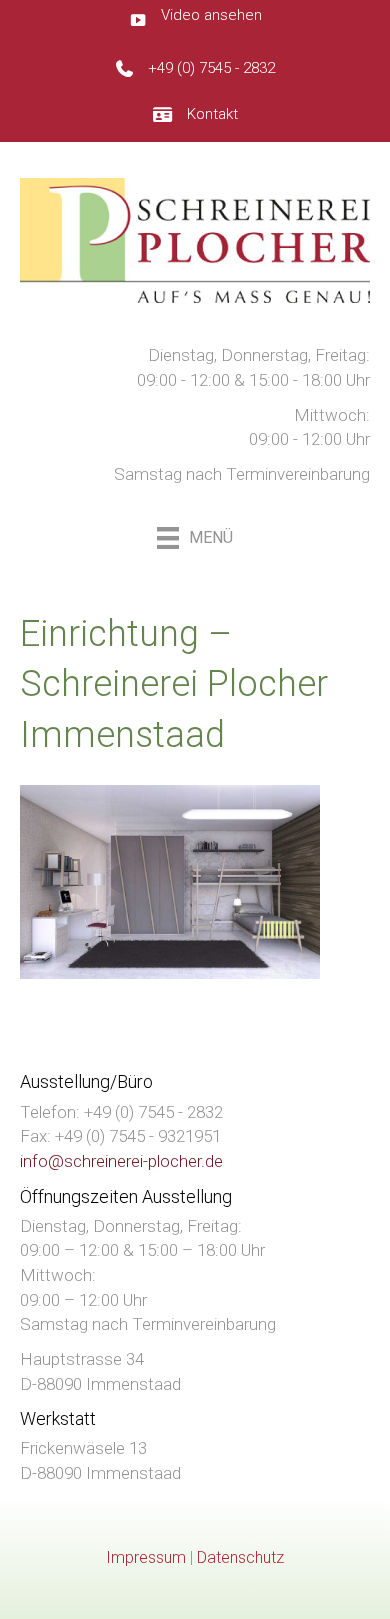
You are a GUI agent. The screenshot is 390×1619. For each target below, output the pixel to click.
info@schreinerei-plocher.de (121, 1161)
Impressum (146, 1557)
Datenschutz (240, 1557)
